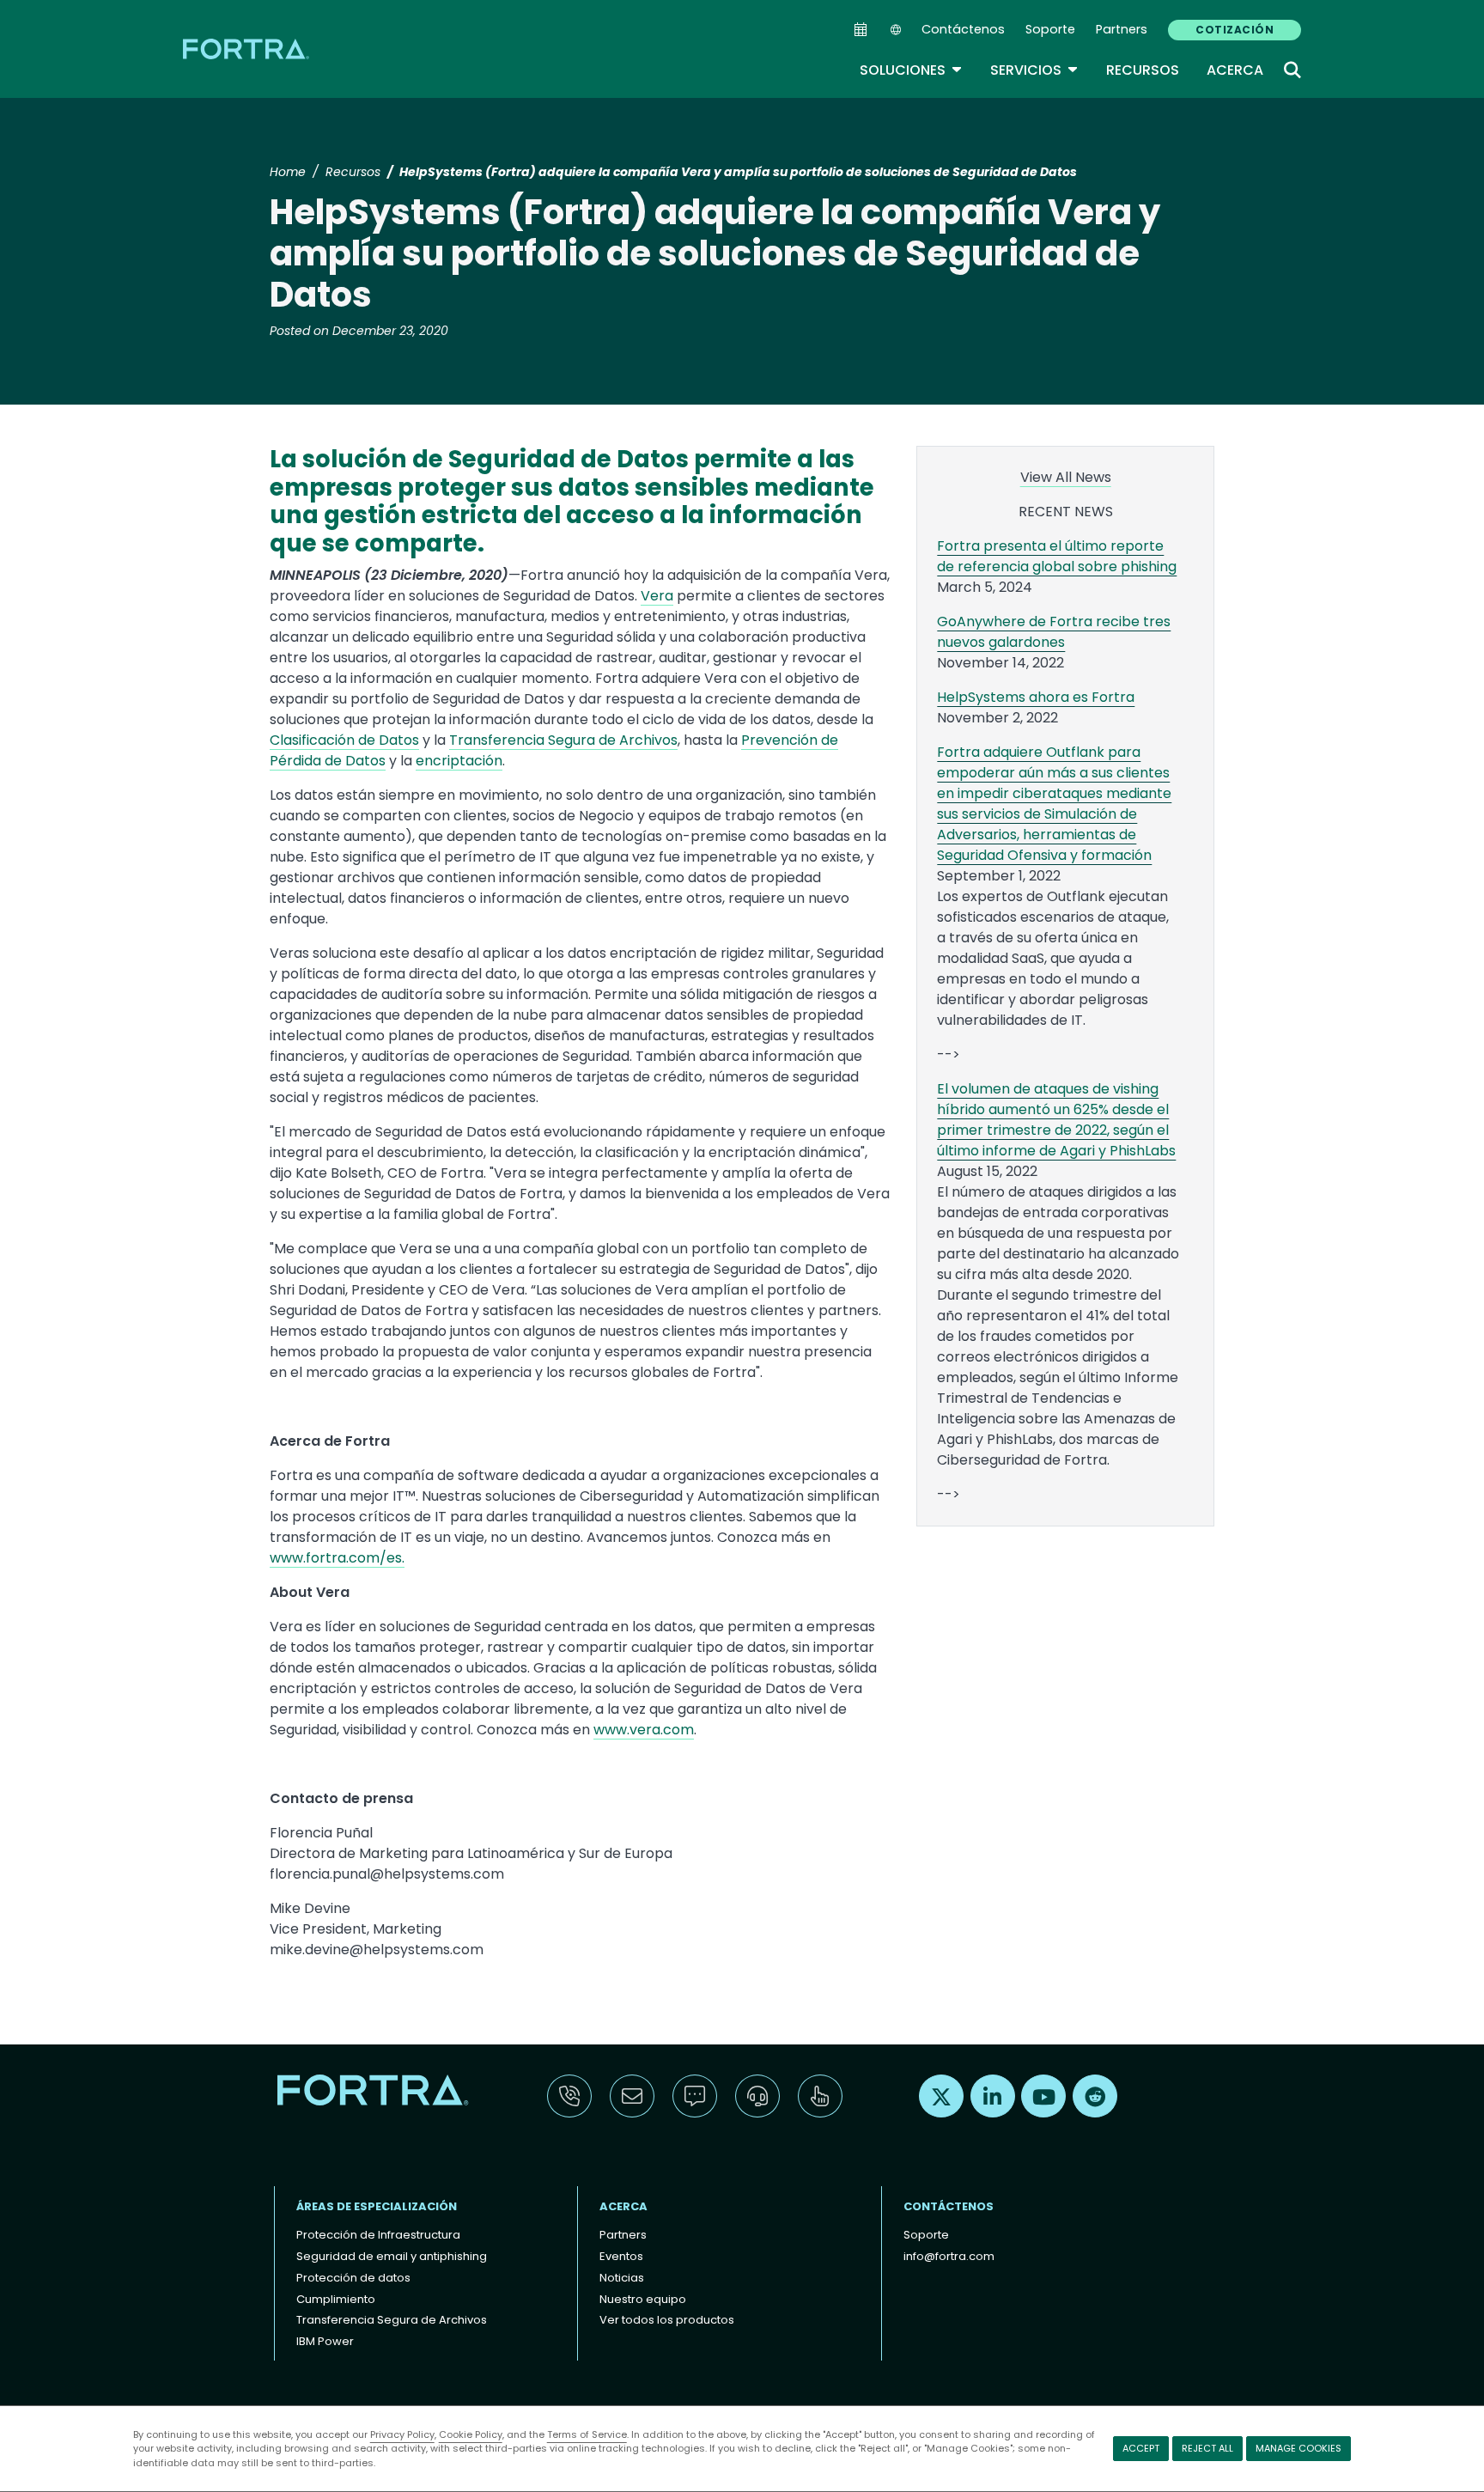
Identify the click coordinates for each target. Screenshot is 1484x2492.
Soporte (1050, 29)
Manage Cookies (1298, 2448)
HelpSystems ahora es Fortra (1036, 697)
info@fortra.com (949, 2256)
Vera (657, 596)
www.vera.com (644, 1730)
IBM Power (325, 2341)
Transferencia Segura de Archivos (563, 740)
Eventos (621, 2256)
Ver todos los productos (667, 2320)
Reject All (1207, 2448)
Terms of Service (587, 2434)
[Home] (247, 49)
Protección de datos (353, 2278)
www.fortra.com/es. (337, 1558)
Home (288, 172)
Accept (1141, 2448)
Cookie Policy (471, 2434)
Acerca (1235, 70)
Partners (1122, 29)
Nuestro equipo (643, 2299)
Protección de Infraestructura (378, 2235)
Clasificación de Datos (344, 740)
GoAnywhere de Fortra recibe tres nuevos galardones (1054, 632)
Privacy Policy (402, 2434)
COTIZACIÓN (1235, 30)
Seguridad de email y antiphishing (392, 2256)
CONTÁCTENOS (949, 2206)
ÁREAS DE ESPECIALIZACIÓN (377, 2206)
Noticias (622, 2278)
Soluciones (911, 70)
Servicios (1034, 70)
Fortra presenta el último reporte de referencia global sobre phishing (1057, 556)
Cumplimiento (336, 2299)
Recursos (1143, 70)
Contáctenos (963, 29)
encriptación (459, 761)
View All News (1066, 477)
